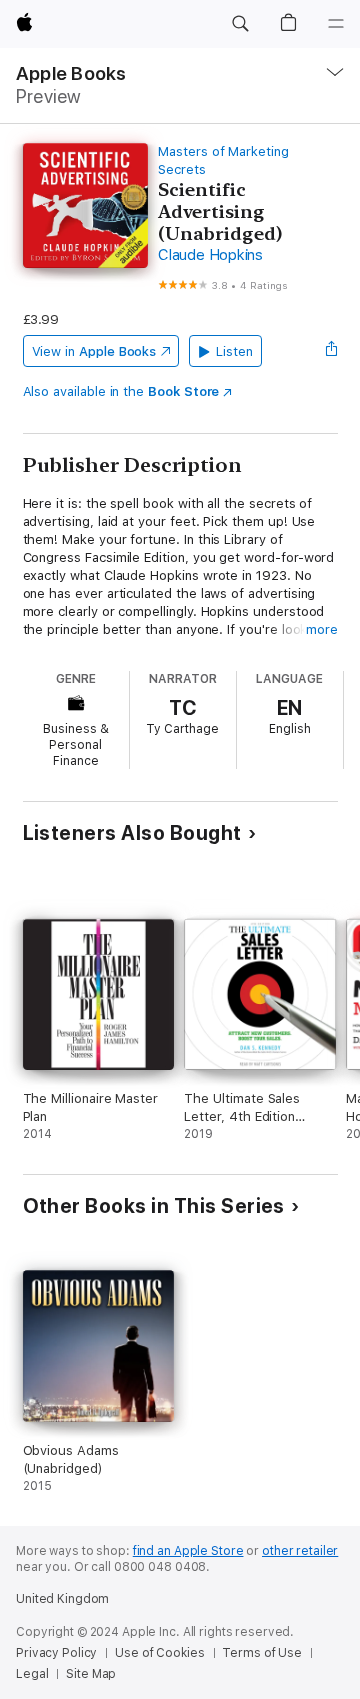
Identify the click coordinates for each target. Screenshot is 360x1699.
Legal (32, 1674)
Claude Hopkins (210, 255)
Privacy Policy (56, 1653)
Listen (234, 351)
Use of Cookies (159, 1653)
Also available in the (121, 391)
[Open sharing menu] (331, 351)
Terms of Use (262, 1653)
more (322, 629)
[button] (240, 24)
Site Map (91, 1674)
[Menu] (336, 24)
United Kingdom (62, 1599)
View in (94, 351)
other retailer (300, 1551)
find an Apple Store (188, 1551)
